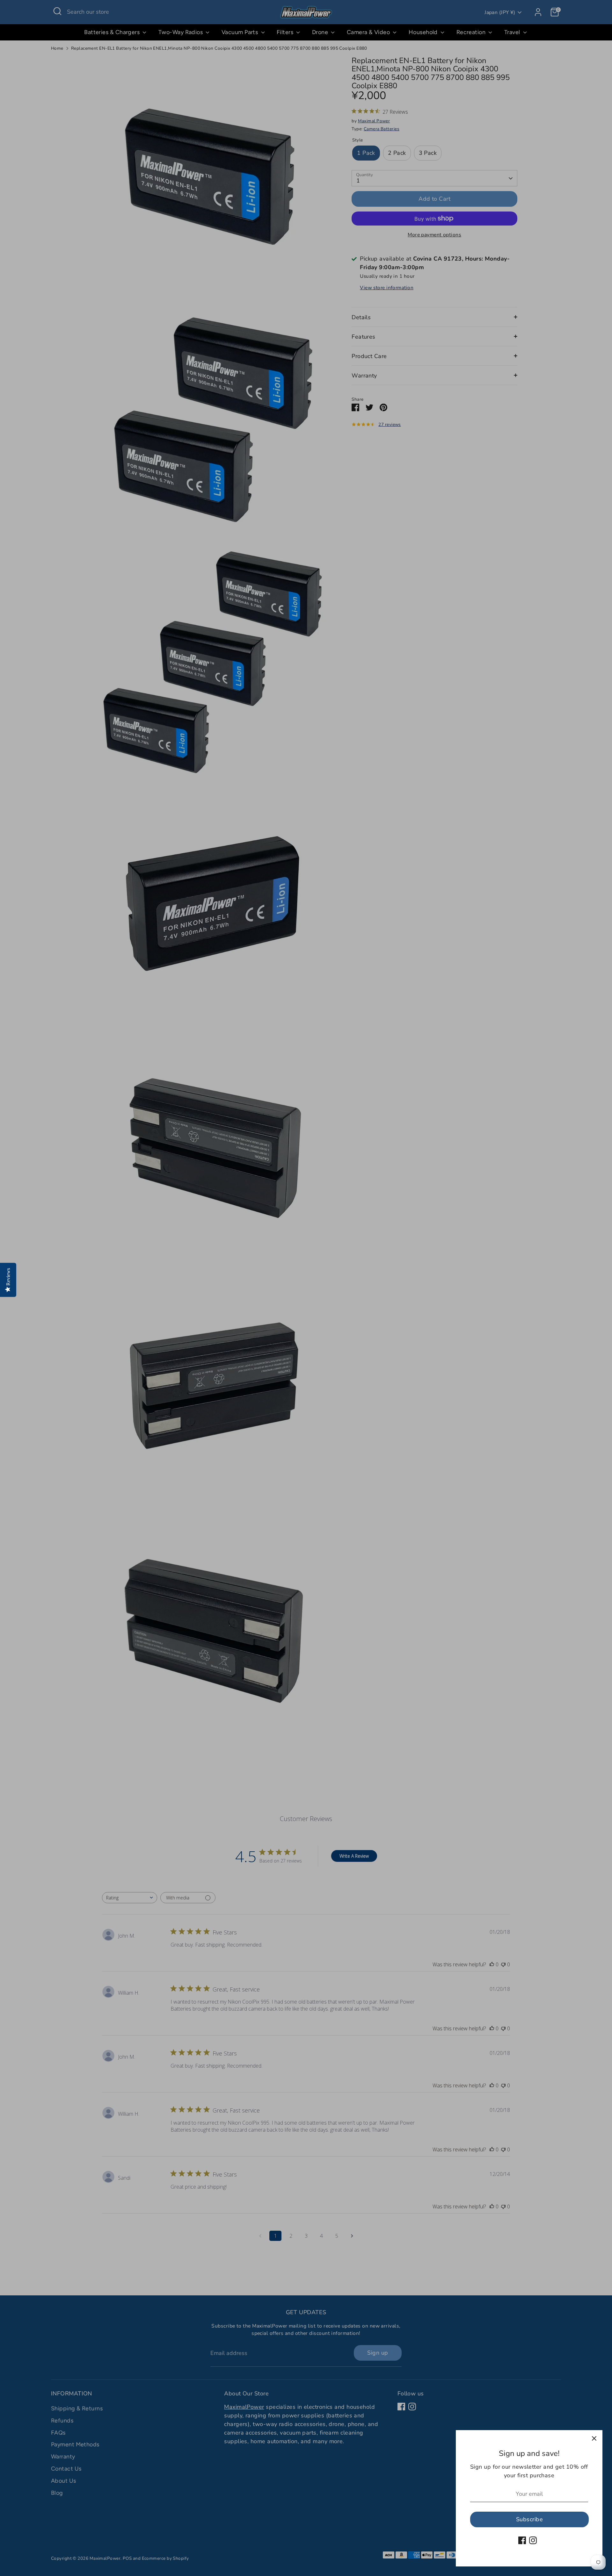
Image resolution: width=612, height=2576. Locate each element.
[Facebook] (522, 2540)
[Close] (594, 2438)
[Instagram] (533, 2540)
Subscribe (529, 2519)
